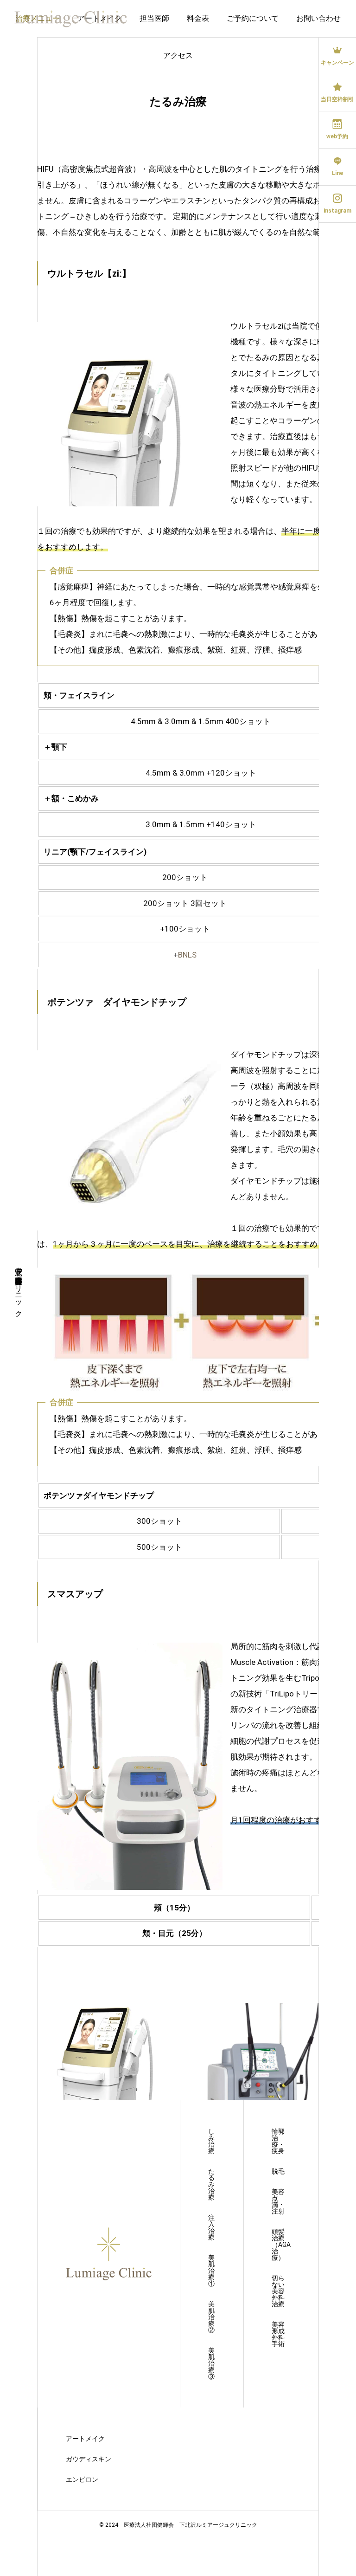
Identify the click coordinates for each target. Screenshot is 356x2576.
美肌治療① (211, 2271)
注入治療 (211, 2227)
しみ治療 (211, 2141)
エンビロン (82, 2479)
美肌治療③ (211, 2363)
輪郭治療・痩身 (278, 2141)
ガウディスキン (89, 2459)
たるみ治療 (211, 2184)
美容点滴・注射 (278, 2201)
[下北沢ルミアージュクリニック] (71, 19)
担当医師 (154, 18)
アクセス (178, 55)
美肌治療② (211, 2317)
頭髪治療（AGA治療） (281, 2245)
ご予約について (253, 18)
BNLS (187, 955)
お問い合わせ (318, 18)
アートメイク (85, 2439)
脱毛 (278, 2171)
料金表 (198, 18)
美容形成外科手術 (278, 2334)
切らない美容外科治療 (278, 2291)
